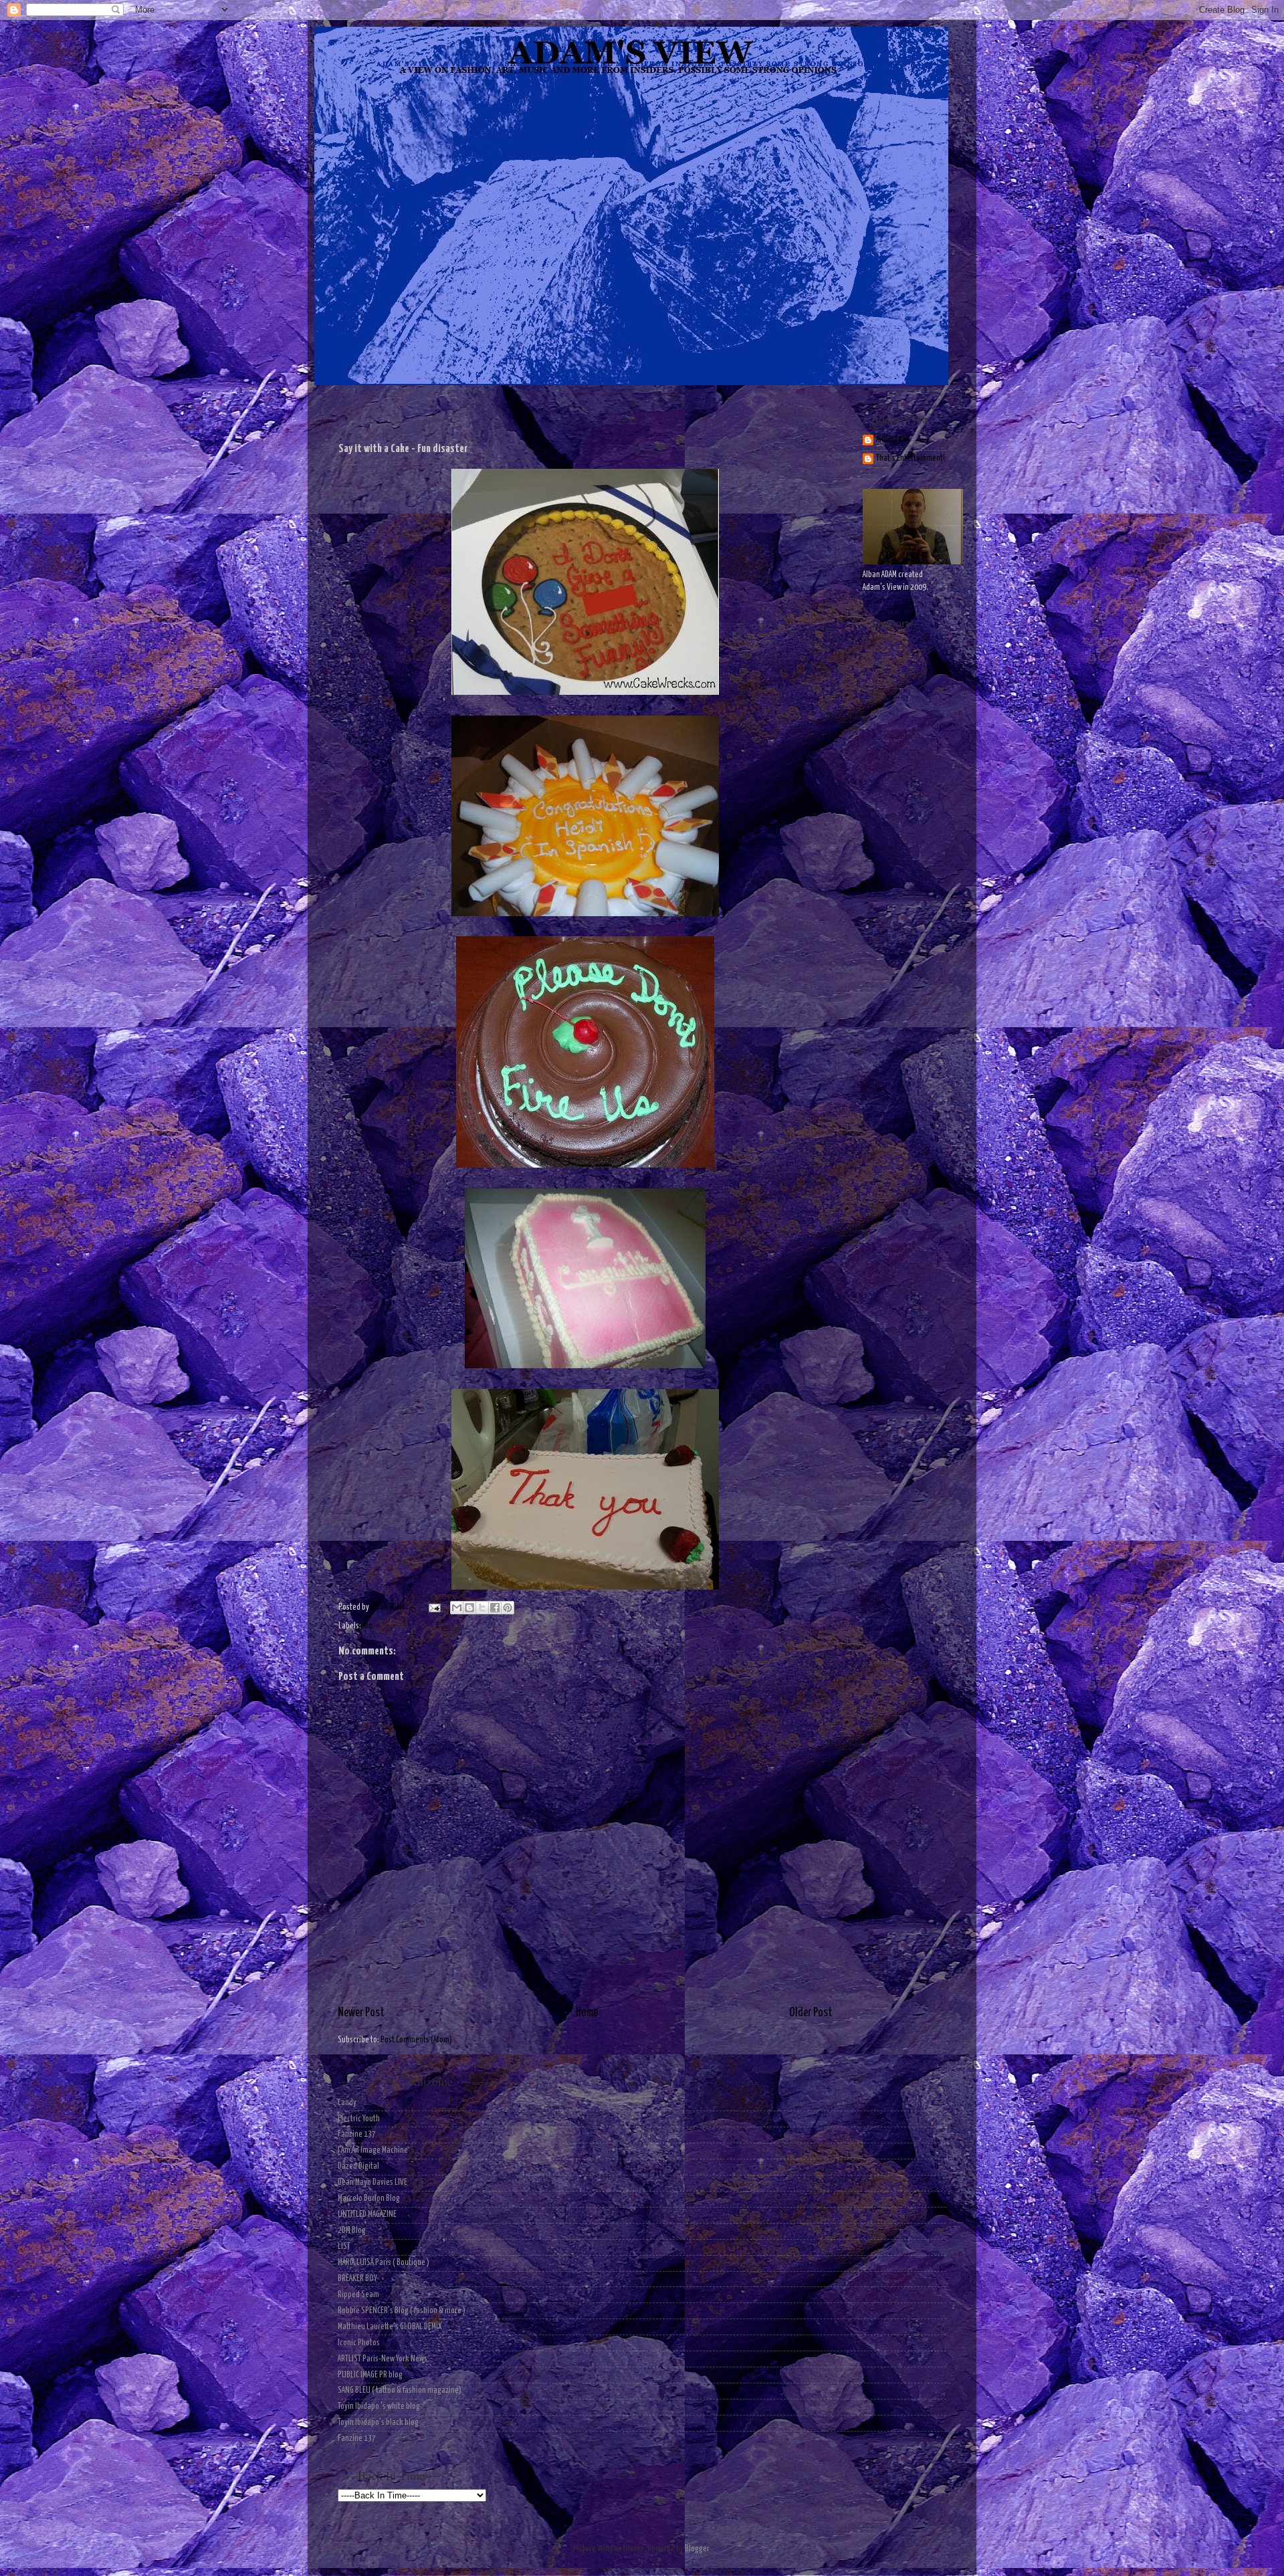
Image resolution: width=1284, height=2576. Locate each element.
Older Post (811, 2013)
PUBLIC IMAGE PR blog (370, 2375)
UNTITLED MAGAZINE (367, 2215)
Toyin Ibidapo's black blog (378, 2423)
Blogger (697, 2549)
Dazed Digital (358, 2166)
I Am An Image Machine (373, 2150)
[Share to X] (482, 1608)
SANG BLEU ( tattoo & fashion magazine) (400, 2390)
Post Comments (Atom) (416, 2040)
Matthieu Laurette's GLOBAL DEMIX (390, 2327)
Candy (347, 2103)
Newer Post (361, 2013)
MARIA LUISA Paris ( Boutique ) (384, 2263)
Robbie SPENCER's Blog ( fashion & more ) (402, 2311)
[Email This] (457, 1608)
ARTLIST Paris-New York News (383, 2359)
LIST (344, 2247)
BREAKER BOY (357, 2279)
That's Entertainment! (911, 458)
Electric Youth (359, 2119)
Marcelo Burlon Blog (369, 2198)
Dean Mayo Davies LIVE (372, 2182)
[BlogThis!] (469, 1608)
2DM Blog (352, 2231)
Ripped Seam (358, 2295)
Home (587, 2013)
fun (367, 1626)
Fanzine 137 (357, 2134)
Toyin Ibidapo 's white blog (379, 2406)
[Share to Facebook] (495, 1608)
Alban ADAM (893, 440)
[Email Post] (433, 1607)
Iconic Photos (359, 2343)
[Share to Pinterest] (508, 1608)
